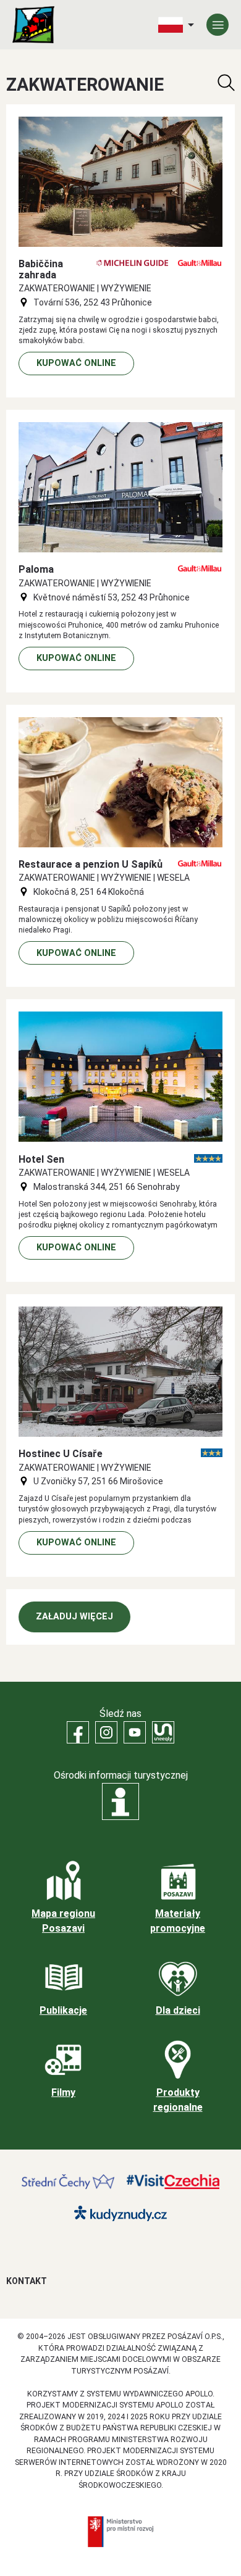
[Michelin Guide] (132, 263)
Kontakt (27, 2281)
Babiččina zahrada (41, 269)
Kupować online (76, 363)
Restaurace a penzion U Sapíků (91, 864)
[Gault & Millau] (200, 263)
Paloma (36, 569)
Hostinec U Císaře (61, 1454)
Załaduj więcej (74, 1617)
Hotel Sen (41, 1159)
